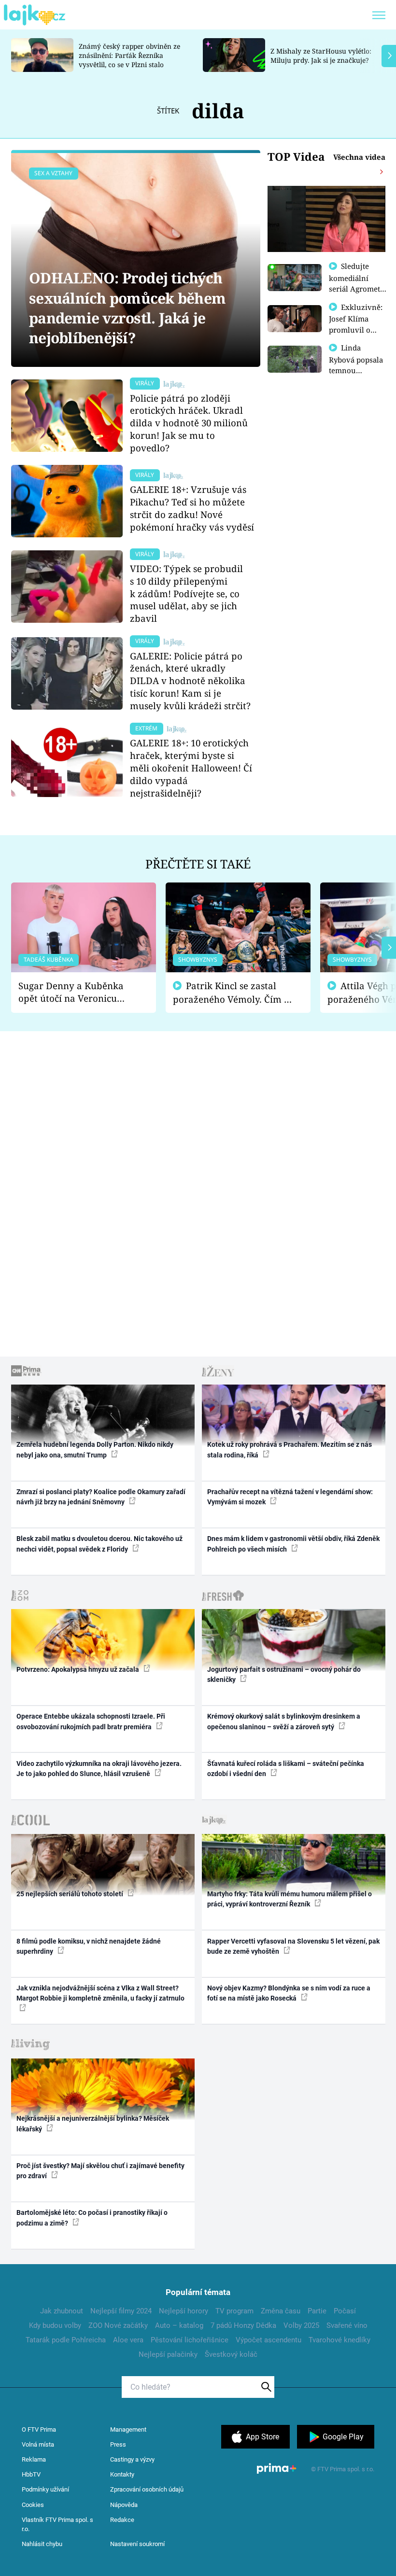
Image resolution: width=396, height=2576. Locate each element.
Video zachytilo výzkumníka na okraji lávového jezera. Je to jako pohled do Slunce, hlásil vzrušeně (99, 1769)
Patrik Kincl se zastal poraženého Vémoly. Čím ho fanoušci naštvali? (234, 993)
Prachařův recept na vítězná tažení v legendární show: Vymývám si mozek (290, 1497)
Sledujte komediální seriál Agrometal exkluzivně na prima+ (358, 288)
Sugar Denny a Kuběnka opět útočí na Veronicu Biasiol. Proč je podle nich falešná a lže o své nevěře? (76, 992)
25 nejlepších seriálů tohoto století (71, 1894)
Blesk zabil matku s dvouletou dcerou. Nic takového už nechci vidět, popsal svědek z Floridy (99, 1544)
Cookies (33, 2505)
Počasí (345, 2311)
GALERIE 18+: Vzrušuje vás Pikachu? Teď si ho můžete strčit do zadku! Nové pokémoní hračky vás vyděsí (192, 508)
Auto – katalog (179, 2325)
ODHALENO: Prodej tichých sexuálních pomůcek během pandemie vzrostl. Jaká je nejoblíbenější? (127, 308)
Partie (317, 2311)
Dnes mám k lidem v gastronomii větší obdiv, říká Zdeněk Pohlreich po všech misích (293, 1544)
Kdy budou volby (55, 2325)
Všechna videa (359, 157)
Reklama (34, 2459)
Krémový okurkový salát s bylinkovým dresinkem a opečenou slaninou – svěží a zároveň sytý (284, 1721)
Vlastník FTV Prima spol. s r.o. (57, 2525)
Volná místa (38, 2444)
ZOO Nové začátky (118, 2325)
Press (118, 2444)
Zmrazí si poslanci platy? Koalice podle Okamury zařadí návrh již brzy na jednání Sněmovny (101, 1497)
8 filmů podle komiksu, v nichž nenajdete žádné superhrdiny (89, 1946)
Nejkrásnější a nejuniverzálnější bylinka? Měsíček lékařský (93, 2123)
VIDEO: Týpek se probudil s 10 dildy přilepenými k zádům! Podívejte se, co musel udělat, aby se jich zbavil (186, 593)
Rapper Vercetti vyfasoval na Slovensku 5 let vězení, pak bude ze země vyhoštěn (293, 1946)
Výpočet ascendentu (269, 2340)
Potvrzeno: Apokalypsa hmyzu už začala (78, 1669)
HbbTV (31, 2474)
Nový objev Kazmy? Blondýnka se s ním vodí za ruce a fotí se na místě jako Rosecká (289, 1993)
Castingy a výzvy (132, 2459)
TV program (234, 2311)
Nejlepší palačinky (168, 2354)
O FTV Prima (39, 2429)
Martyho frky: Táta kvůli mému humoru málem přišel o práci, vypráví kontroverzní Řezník (290, 1899)
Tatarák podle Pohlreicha (66, 2340)
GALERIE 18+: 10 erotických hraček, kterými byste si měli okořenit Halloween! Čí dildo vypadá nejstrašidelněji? (191, 768)
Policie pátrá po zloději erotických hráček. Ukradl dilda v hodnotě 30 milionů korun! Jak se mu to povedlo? (189, 423)
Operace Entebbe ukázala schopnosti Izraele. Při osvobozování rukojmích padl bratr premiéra (91, 1721)
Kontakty (122, 2474)
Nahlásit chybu (42, 2544)
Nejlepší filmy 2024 (121, 2311)
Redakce (122, 2520)
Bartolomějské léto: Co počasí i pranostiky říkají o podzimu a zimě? (92, 2218)
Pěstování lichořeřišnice (190, 2340)
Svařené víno (347, 2325)
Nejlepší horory (184, 2311)
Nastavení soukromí (137, 2544)
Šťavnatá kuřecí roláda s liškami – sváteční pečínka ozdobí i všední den (286, 1769)
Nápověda (124, 2505)
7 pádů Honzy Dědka (243, 2325)
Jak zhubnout (62, 2311)
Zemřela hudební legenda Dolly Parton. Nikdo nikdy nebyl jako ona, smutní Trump (95, 1449)
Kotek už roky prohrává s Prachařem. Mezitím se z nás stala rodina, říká (290, 1449)
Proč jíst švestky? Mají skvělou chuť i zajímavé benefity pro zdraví (100, 2171)
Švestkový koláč (231, 2354)
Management (128, 2429)
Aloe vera (128, 2340)
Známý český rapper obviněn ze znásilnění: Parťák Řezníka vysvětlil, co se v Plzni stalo (129, 55)
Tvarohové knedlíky (339, 2340)
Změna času (281, 2311)
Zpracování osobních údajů (147, 2489)
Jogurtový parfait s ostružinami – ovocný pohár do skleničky (284, 1674)
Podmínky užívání (45, 2489)
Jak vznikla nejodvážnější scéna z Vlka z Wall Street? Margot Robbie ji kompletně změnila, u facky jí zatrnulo (100, 1993)
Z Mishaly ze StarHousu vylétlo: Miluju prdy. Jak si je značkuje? (321, 56)
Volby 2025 (301, 2325)
